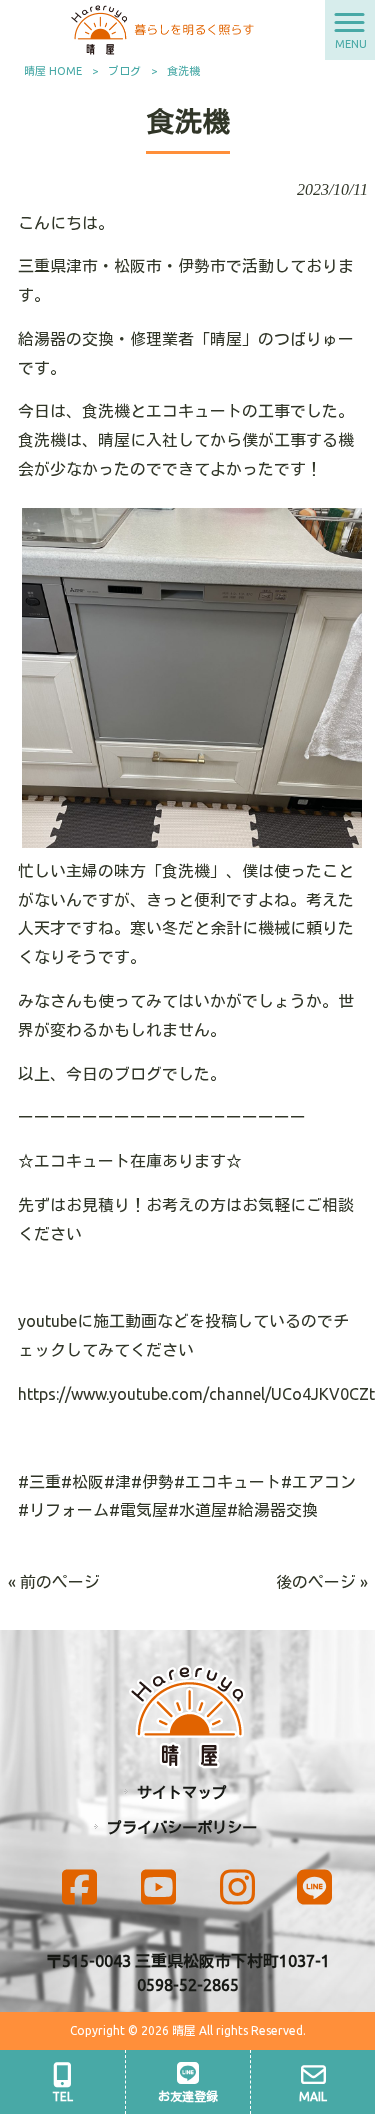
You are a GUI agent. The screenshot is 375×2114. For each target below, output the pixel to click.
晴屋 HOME (53, 71)
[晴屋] (162, 28)
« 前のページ (54, 1582)
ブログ (124, 71)
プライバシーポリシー (182, 1827)
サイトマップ (182, 1792)
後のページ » (322, 1582)
